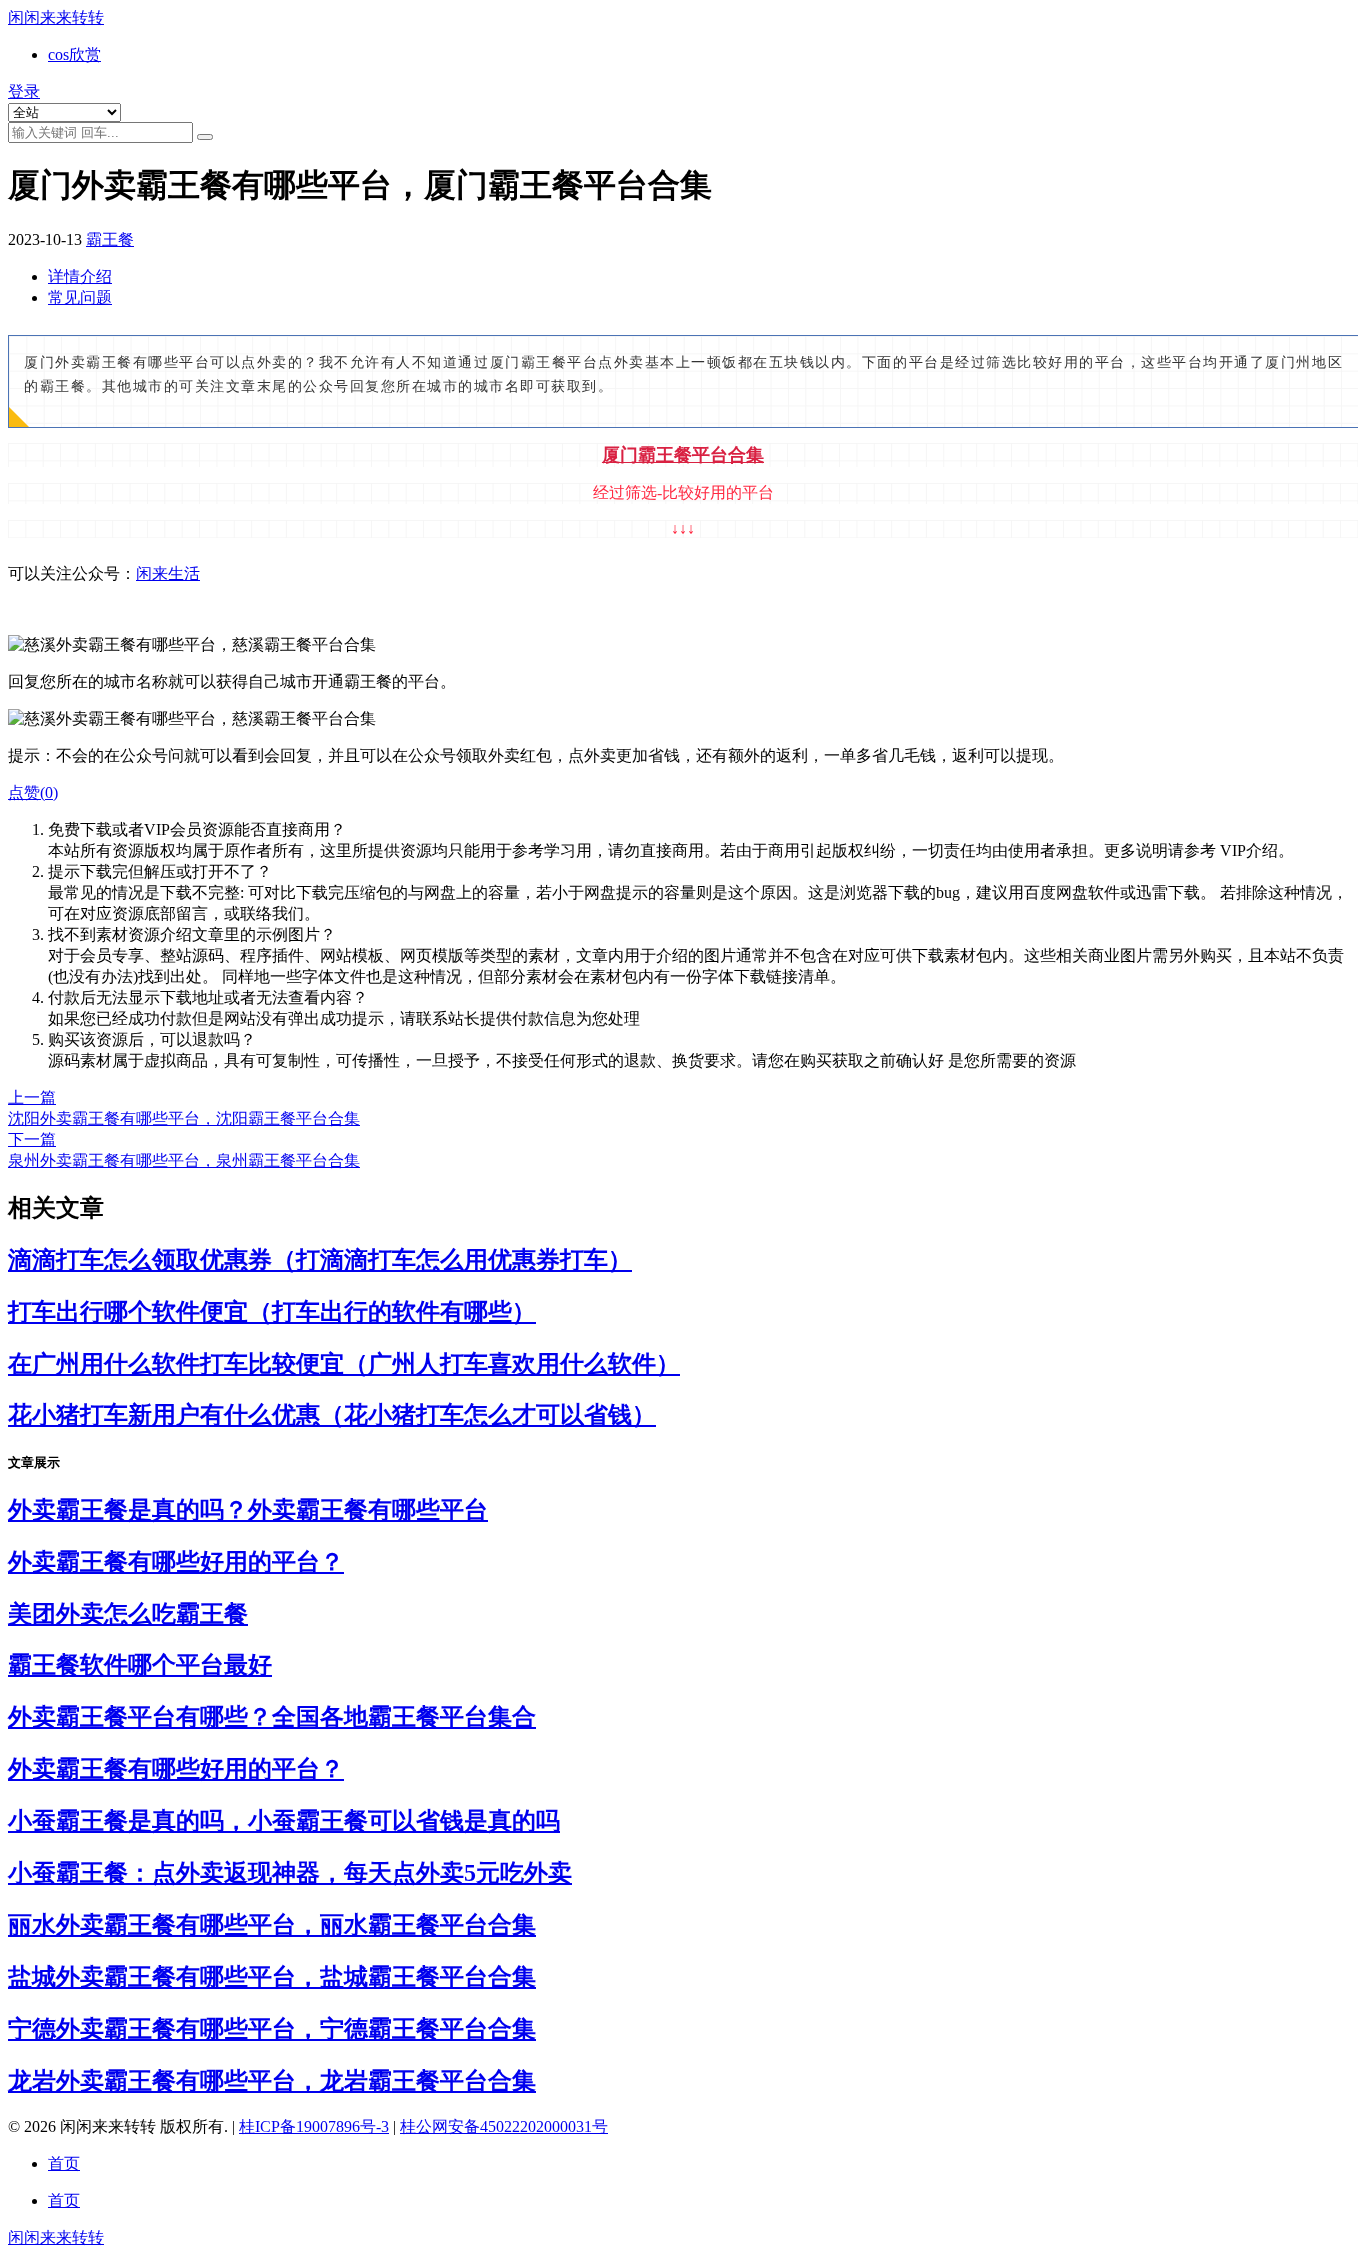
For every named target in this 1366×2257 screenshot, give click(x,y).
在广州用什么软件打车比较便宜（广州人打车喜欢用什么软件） (344, 1364)
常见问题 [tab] (80, 297)
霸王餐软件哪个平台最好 (140, 1665)
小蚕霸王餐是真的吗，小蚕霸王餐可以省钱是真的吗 (284, 1821)
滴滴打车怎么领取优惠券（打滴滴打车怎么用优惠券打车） (320, 1260)
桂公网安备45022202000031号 (504, 2126)
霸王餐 (110, 239)
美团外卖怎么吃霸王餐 (128, 1614)
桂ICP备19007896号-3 (314, 2126)
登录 (24, 91)
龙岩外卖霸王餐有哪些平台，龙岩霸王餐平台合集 (272, 2081)
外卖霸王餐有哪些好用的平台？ (176, 1562)
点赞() (33, 792)
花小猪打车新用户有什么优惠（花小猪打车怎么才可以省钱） (332, 1415)
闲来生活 (168, 573)
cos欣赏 (74, 54)
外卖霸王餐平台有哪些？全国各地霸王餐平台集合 (272, 1717)
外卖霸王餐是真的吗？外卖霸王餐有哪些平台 (248, 1510)
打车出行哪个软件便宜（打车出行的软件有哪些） (272, 1312)
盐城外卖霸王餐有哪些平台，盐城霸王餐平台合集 (272, 1977)
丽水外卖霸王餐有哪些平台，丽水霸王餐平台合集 (272, 1925)
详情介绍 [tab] (80, 276)
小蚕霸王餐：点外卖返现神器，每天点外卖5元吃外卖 (290, 1873)
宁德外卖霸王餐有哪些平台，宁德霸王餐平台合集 (272, 2029)
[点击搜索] (205, 137)
